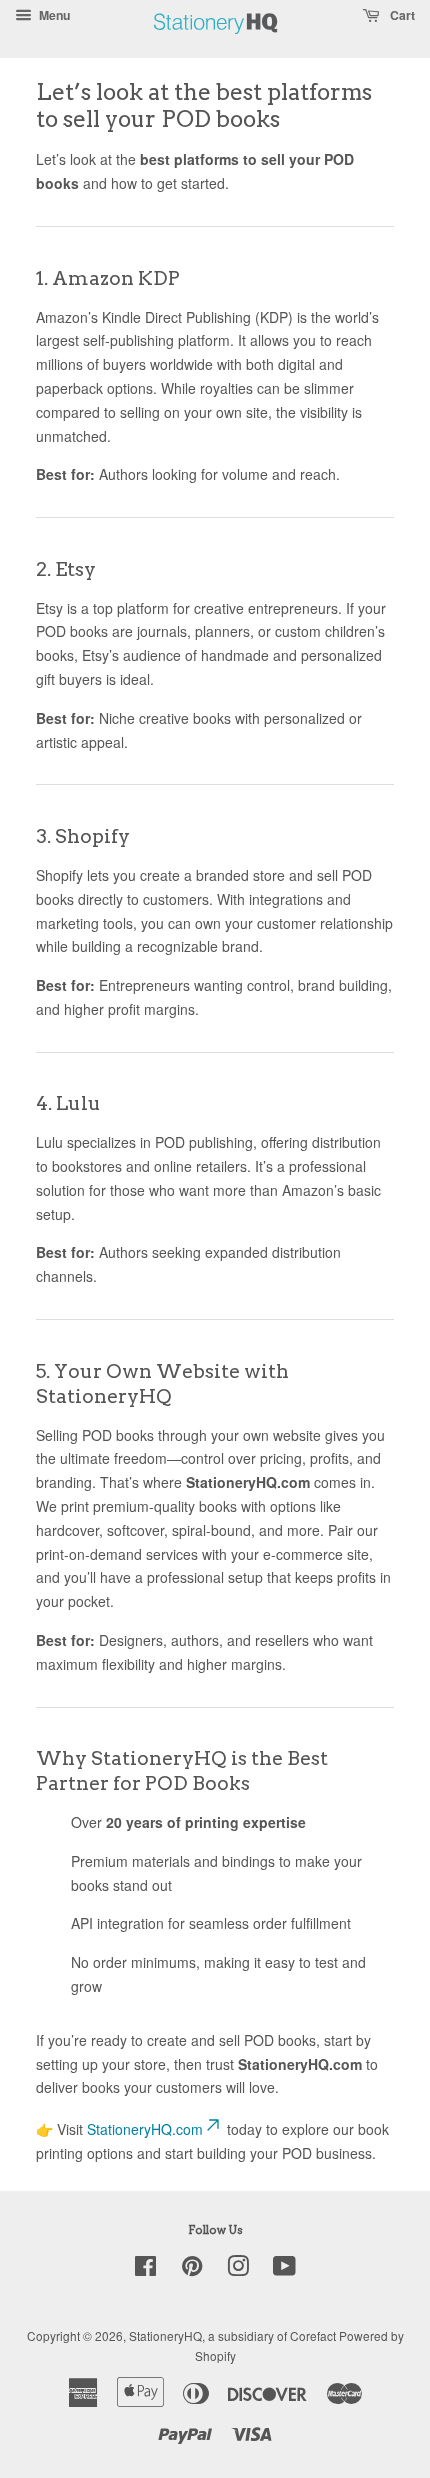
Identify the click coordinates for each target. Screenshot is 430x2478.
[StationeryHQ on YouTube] (284, 2269)
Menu (53, 15)
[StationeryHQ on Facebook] (145, 2269)
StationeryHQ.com (145, 2129)
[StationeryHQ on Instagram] (238, 2269)
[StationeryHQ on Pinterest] (192, 2269)
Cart (401, 15)
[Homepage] (216, 44)
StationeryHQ (165, 2335)
